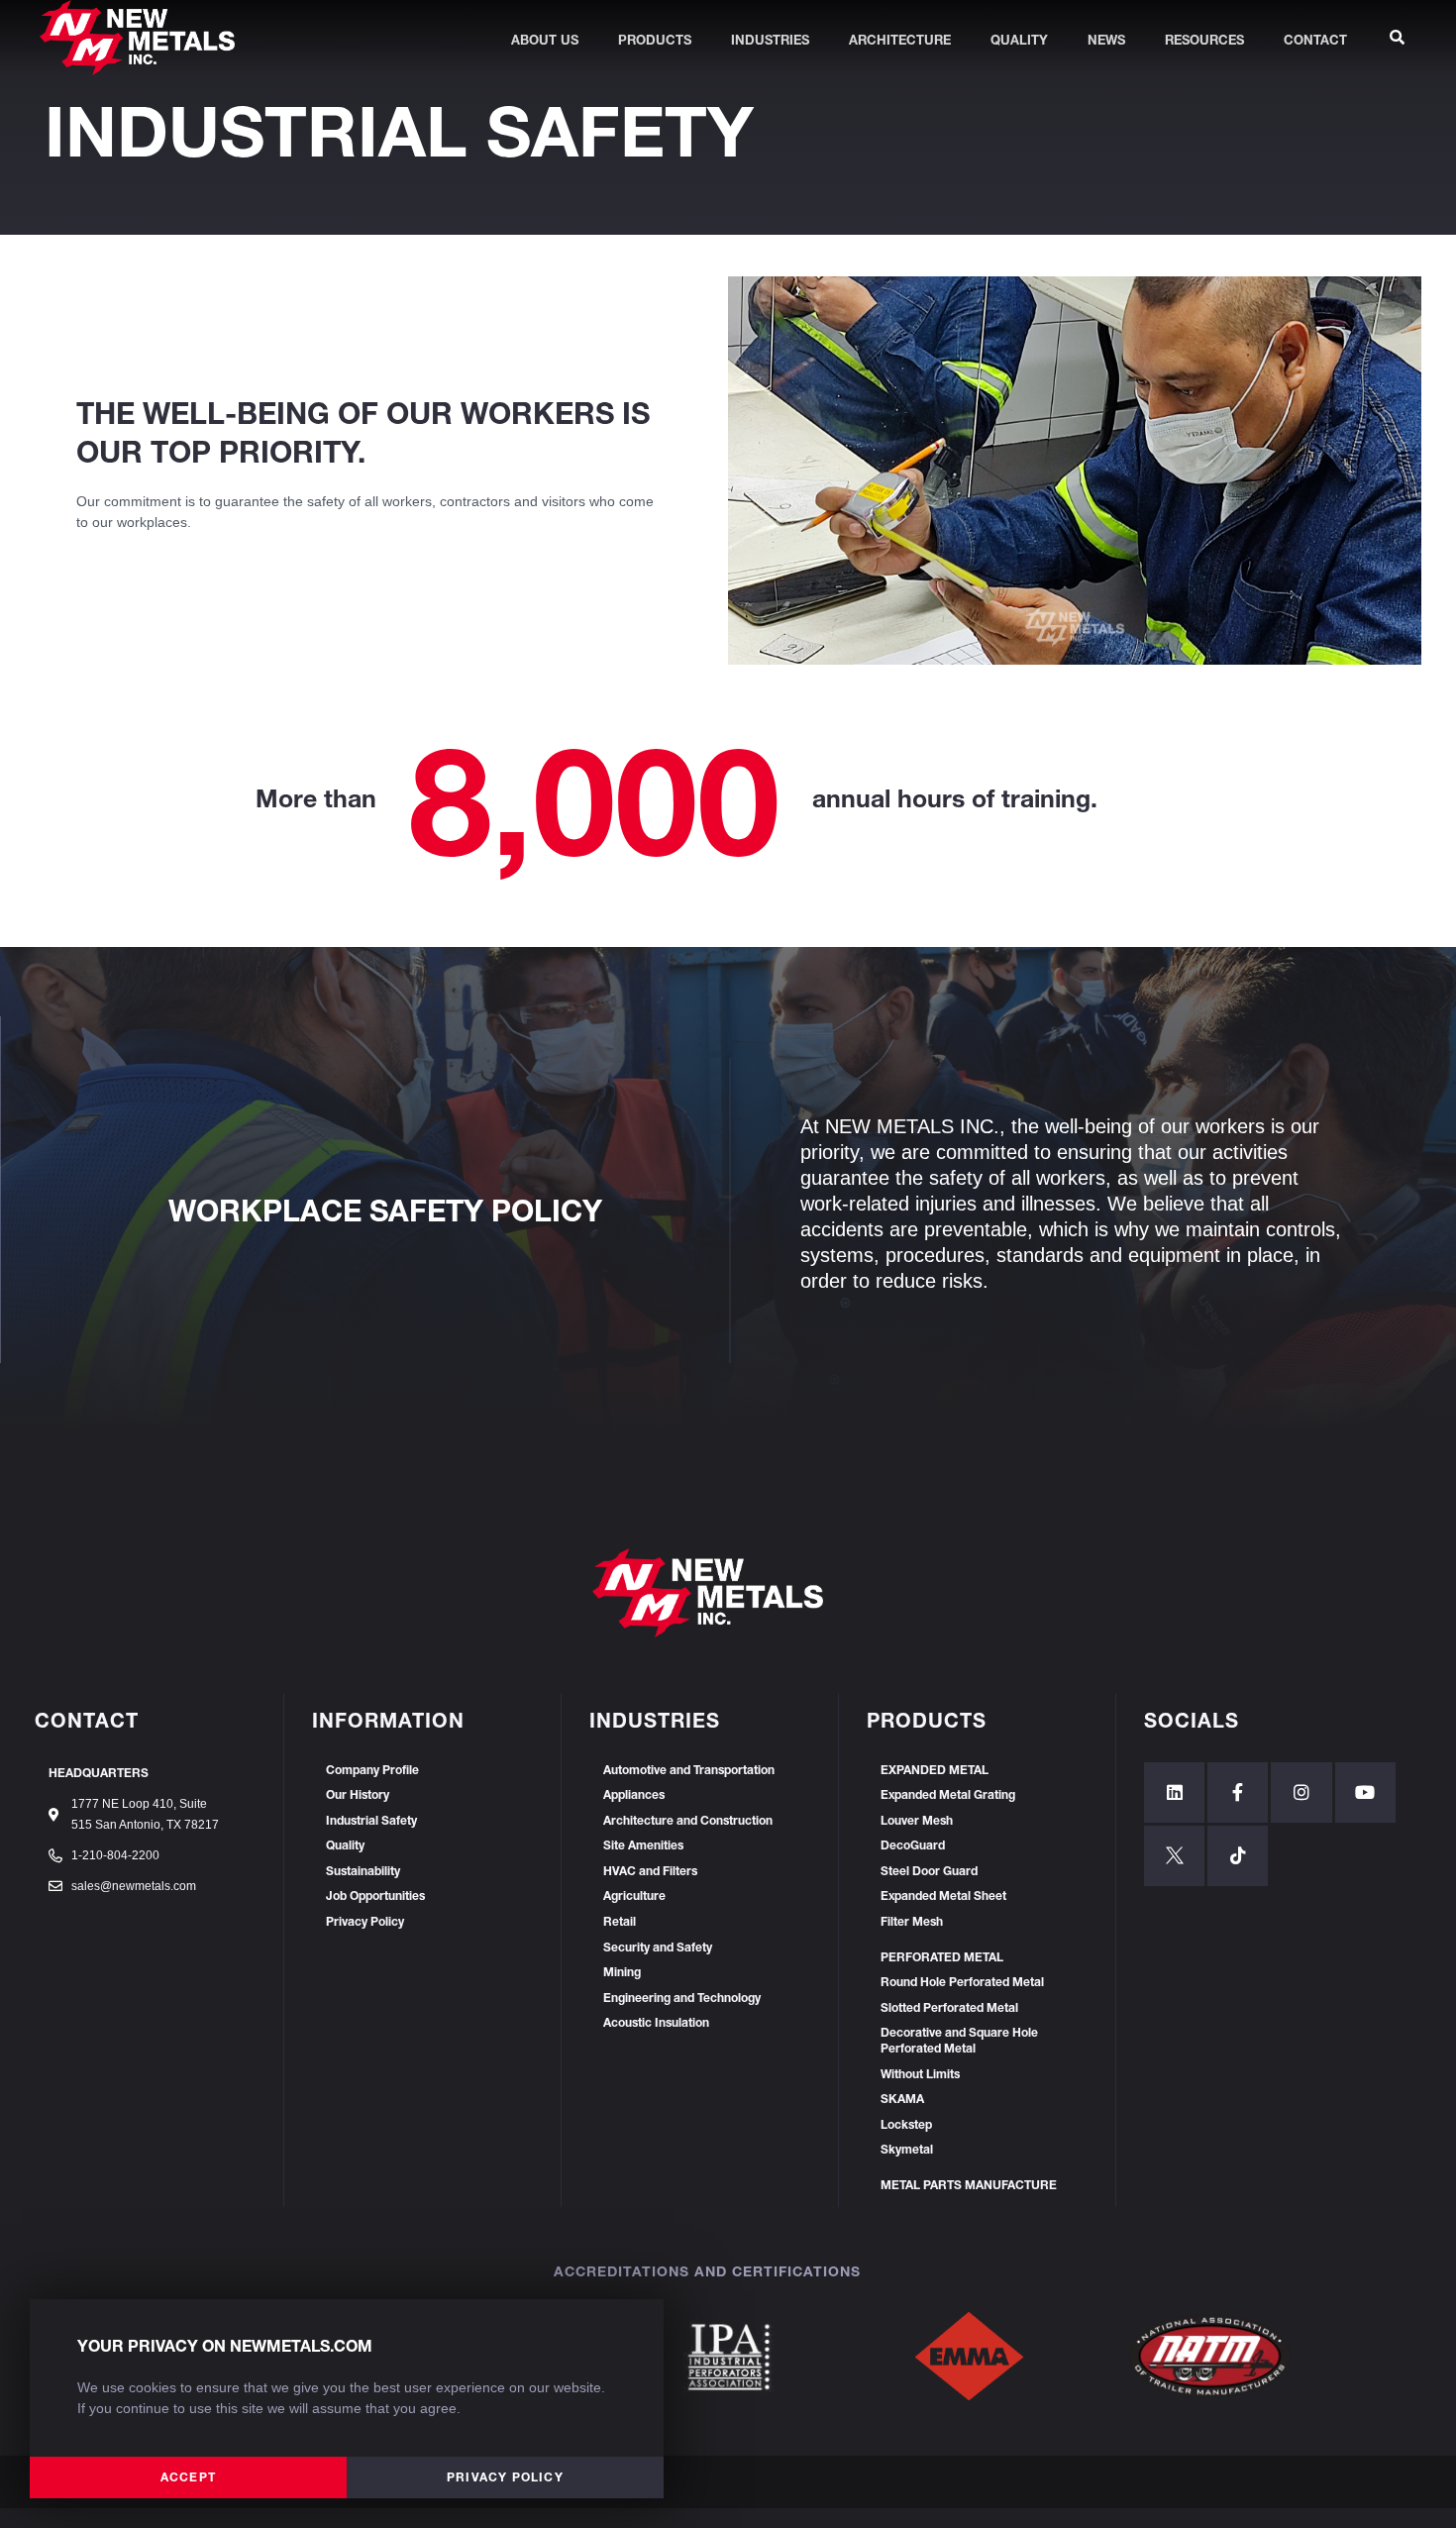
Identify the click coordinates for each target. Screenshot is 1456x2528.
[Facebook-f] (1238, 1792)
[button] (188, 2477)
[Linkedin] (1174, 1792)
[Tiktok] (1238, 1856)
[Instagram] (1301, 1792)
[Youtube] (1365, 1792)
